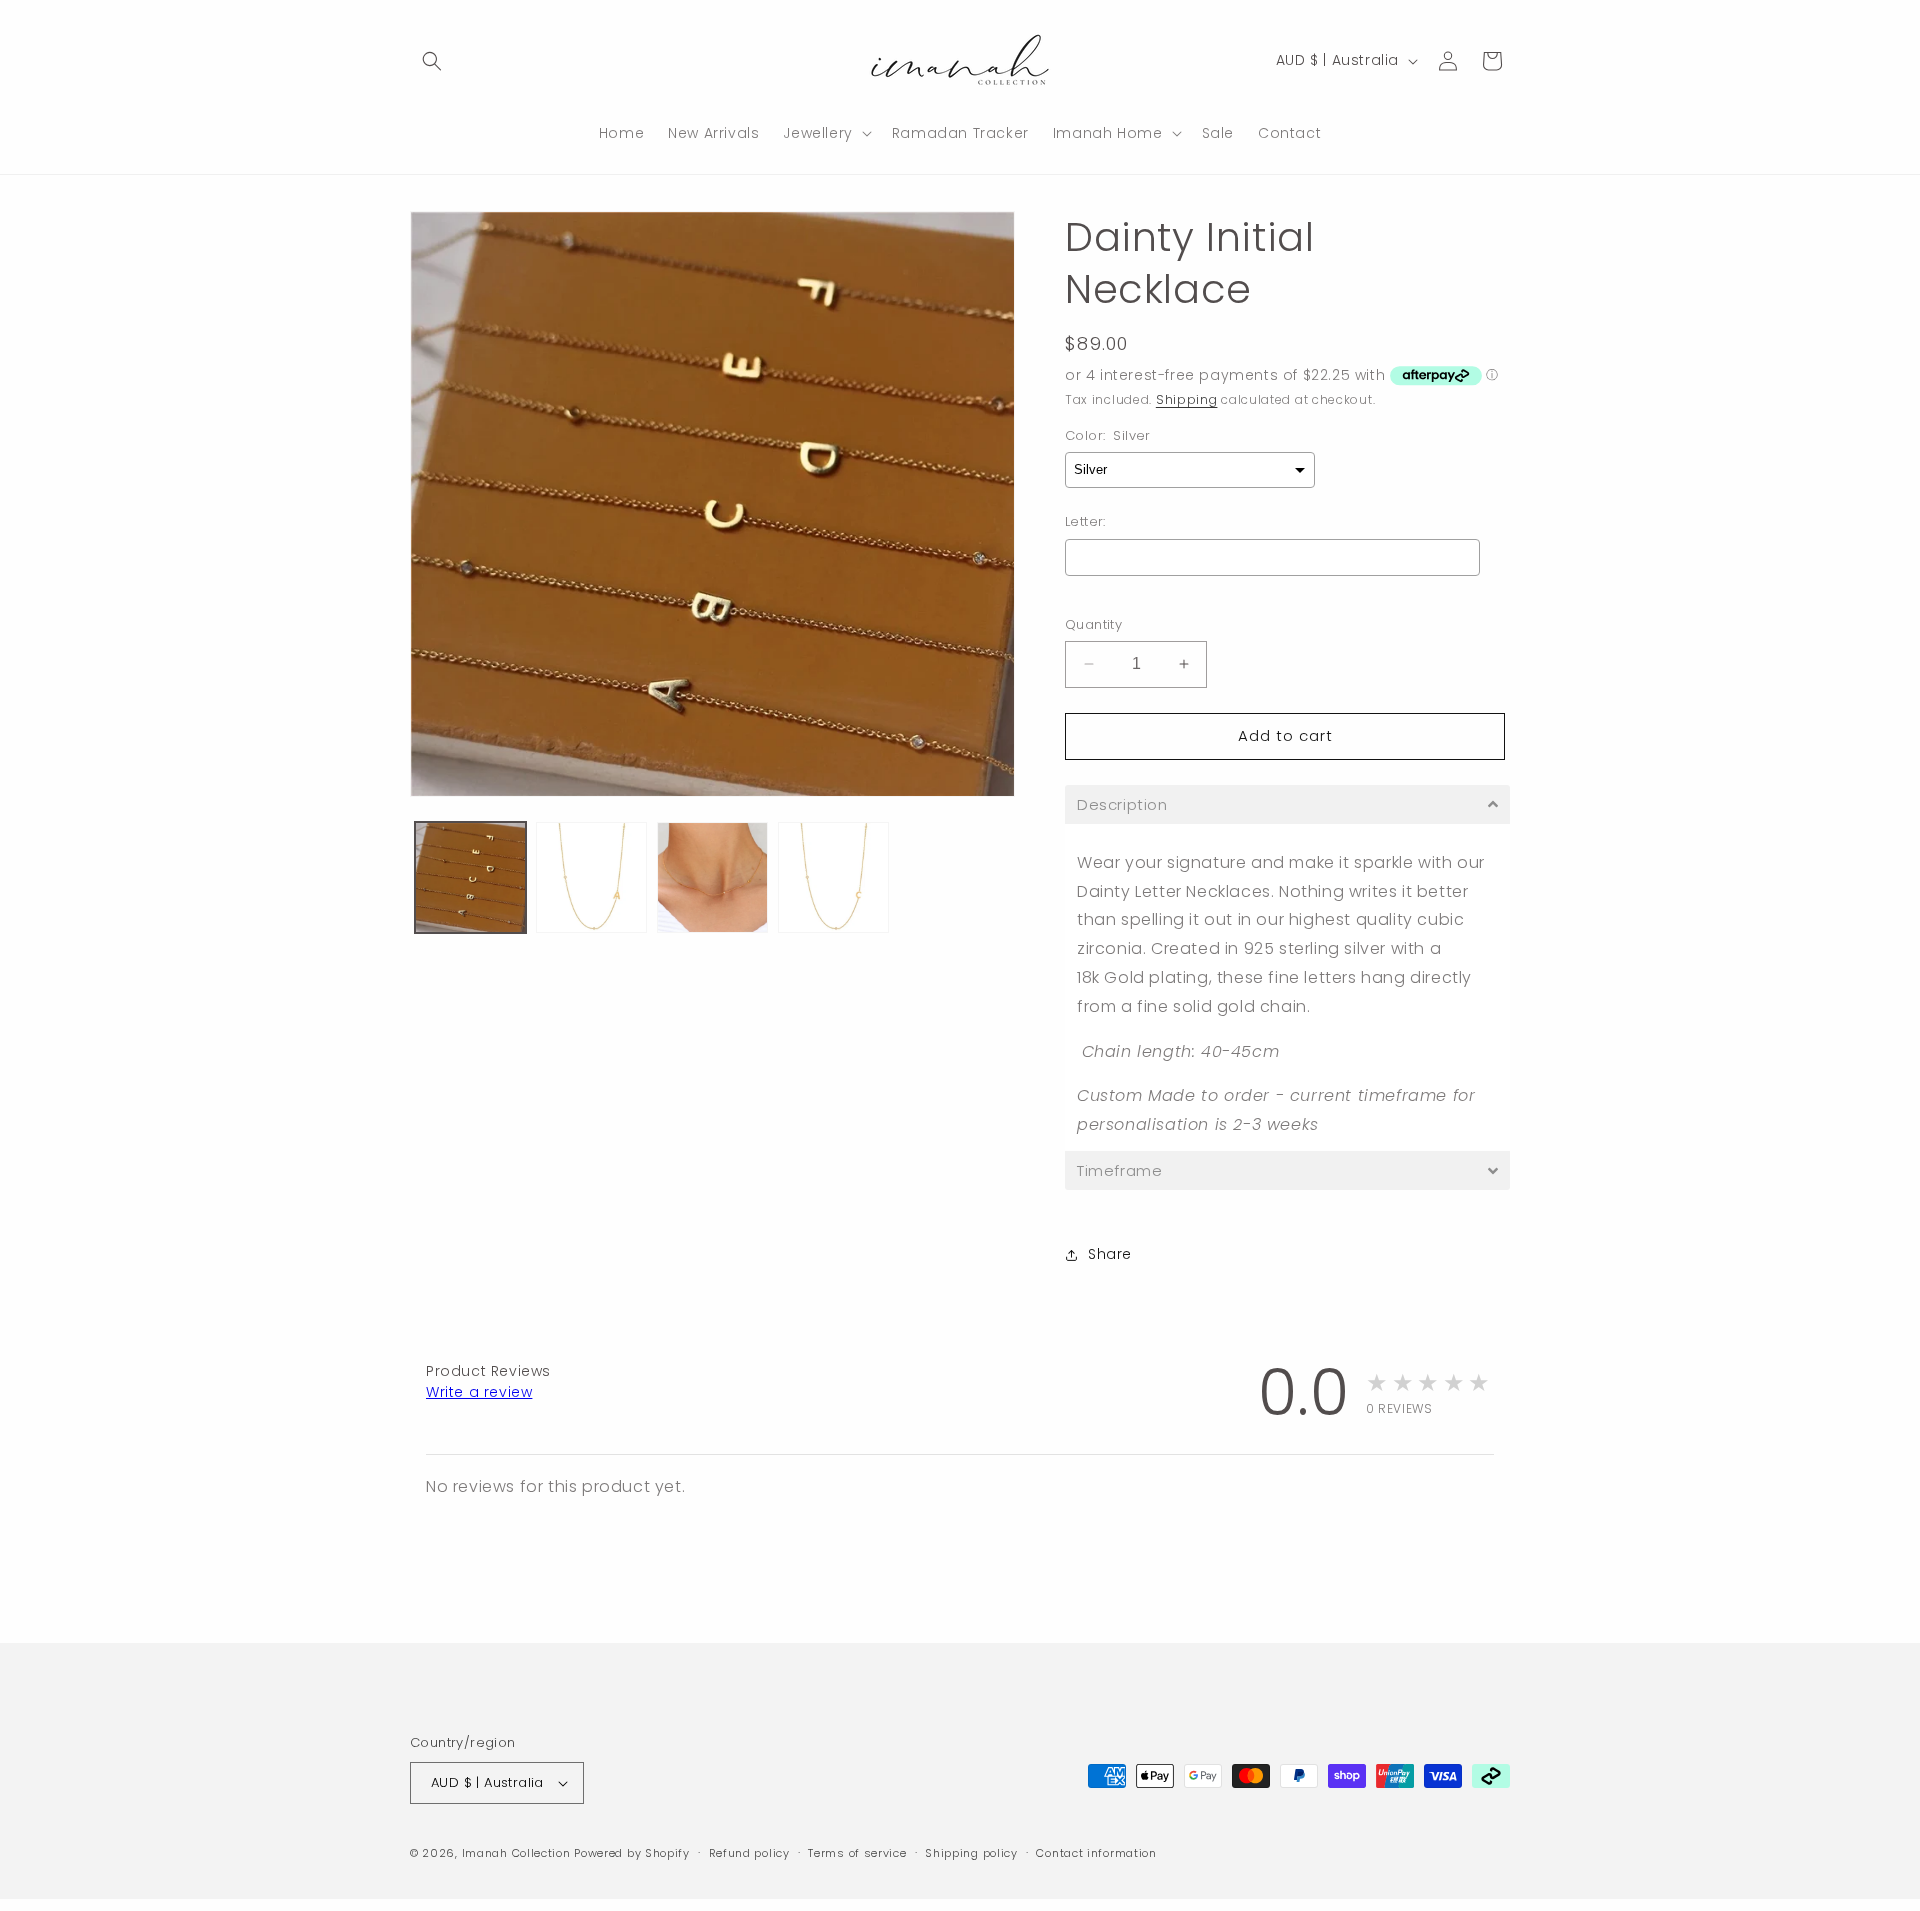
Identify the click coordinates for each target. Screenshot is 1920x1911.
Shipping (1187, 399)
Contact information (1096, 1853)
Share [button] (1110, 1254)
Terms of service (857, 1853)
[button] (432, 61)
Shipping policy (971, 1853)
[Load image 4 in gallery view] (833, 877)
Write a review (479, 1392)
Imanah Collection (516, 1853)
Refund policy (749, 1853)
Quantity (1093, 624)
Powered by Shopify (632, 1853)
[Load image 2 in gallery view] (591, 877)
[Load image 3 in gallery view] (712, 877)
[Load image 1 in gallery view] (470, 877)
